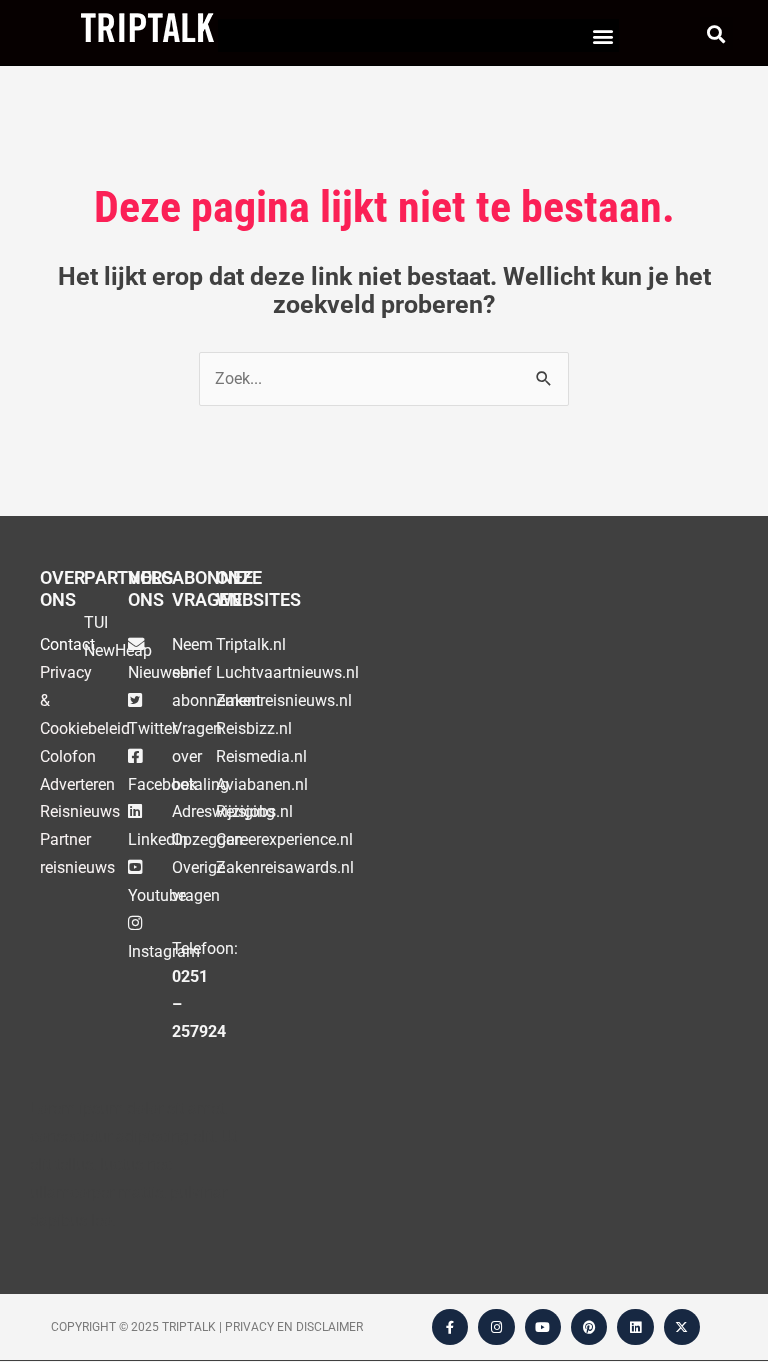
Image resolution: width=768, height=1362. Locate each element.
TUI (96, 622)
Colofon (68, 756)
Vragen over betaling (200, 756)
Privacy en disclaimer (294, 1327)
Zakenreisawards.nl (285, 867)
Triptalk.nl (251, 644)
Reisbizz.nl (254, 728)
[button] (602, 35)
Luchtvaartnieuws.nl (287, 672)
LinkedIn (158, 839)
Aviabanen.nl (262, 784)
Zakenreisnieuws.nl (284, 700)
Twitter (152, 728)
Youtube (157, 895)
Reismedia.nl (261, 756)
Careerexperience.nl (284, 839)
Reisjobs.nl (254, 811)
